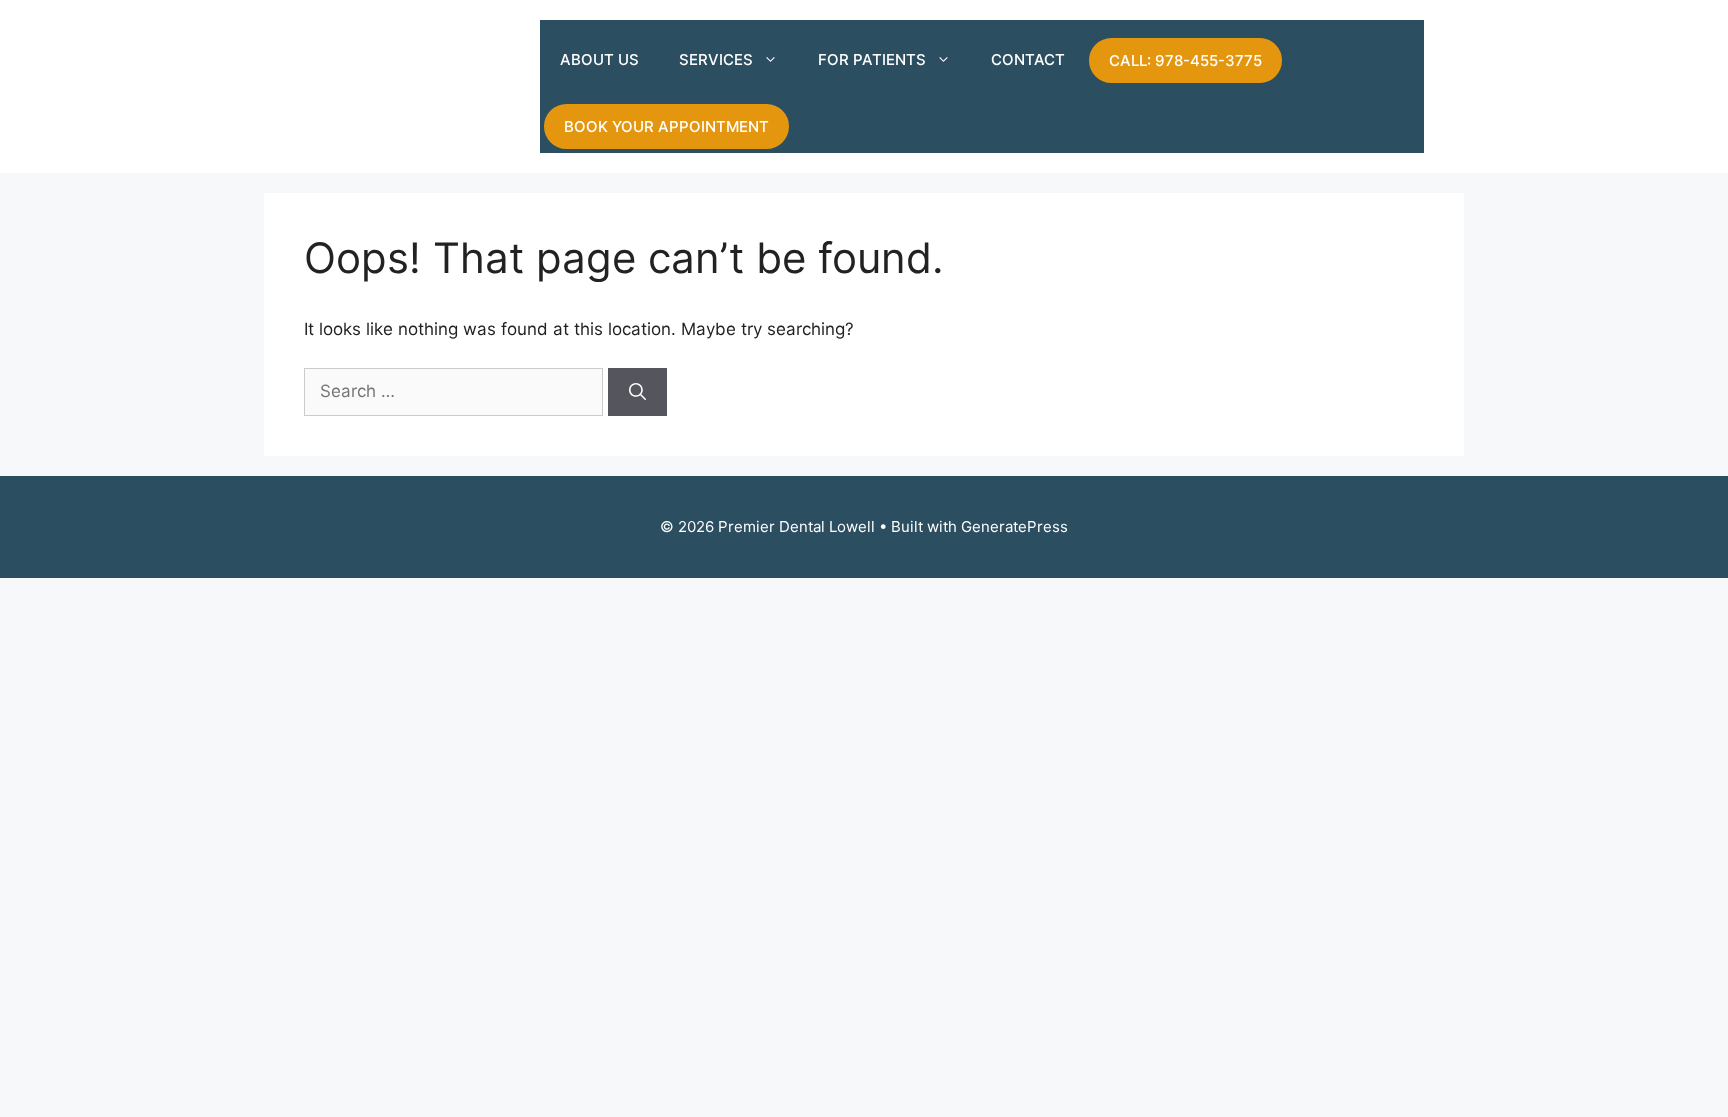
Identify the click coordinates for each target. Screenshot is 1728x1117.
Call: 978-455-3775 (1185, 60)
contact (1028, 59)
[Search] (637, 392)
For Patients (872, 59)
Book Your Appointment (666, 126)
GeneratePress (1014, 526)
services (716, 59)
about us (599, 59)
